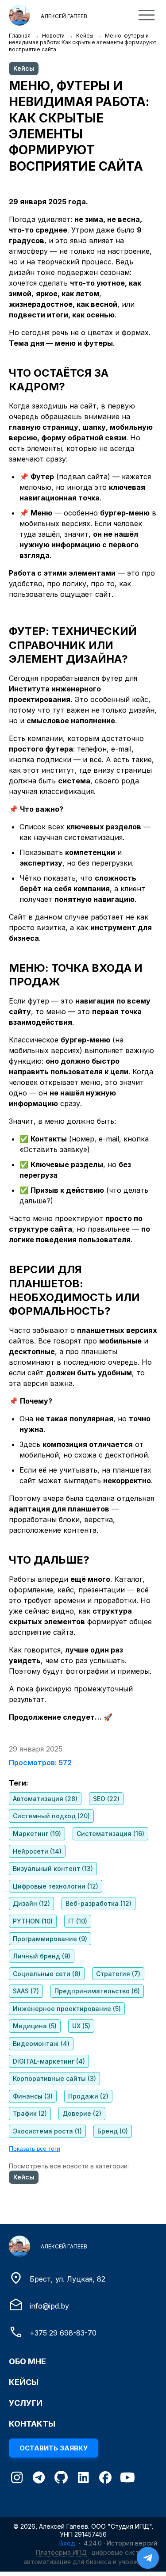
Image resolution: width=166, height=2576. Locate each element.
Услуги (26, 2403)
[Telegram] (39, 2479)
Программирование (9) (50, 1939)
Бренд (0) (113, 2131)
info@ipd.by (49, 2306)
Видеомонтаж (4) (41, 2044)
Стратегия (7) (118, 1974)
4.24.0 (93, 2543)
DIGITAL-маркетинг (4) (49, 2061)
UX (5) (81, 2026)
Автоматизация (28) (45, 1799)
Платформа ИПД (61, 2552)
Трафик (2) (30, 2113)
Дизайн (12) (31, 1903)
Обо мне (27, 2361)
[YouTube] (127, 2479)
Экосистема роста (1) (47, 2131)
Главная (20, 36)
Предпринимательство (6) (97, 1991)
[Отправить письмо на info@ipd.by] (16, 2309)
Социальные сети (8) (47, 1974)
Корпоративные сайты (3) (54, 2078)
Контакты (32, 2424)
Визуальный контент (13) (53, 1868)
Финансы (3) (33, 2096)
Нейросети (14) (37, 1851)
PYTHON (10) (33, 1921)
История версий (132, 2543)
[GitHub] (61, 2478)
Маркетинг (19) (37, 1834)
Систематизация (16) (110, 1834)
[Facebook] (105, 2479)
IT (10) (78, 1921)
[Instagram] (17, 2479)
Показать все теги (35, 2149)
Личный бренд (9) (42, 1956)
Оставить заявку (54, 2448)
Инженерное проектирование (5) (67, 2009)
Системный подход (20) (51, 1816)
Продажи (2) (88, 2096)
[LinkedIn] (83, 2479)
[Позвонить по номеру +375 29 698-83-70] (16, 2336)
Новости (53, 36)
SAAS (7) (26, 1991)
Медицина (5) (35, 2026)
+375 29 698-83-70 (63, 2333)
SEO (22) (106, 1799)
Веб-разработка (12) (98, 1903)
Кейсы (85, 36)
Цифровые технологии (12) (56, 1886)
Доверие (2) (82, 2113)
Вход (67, 2543)
